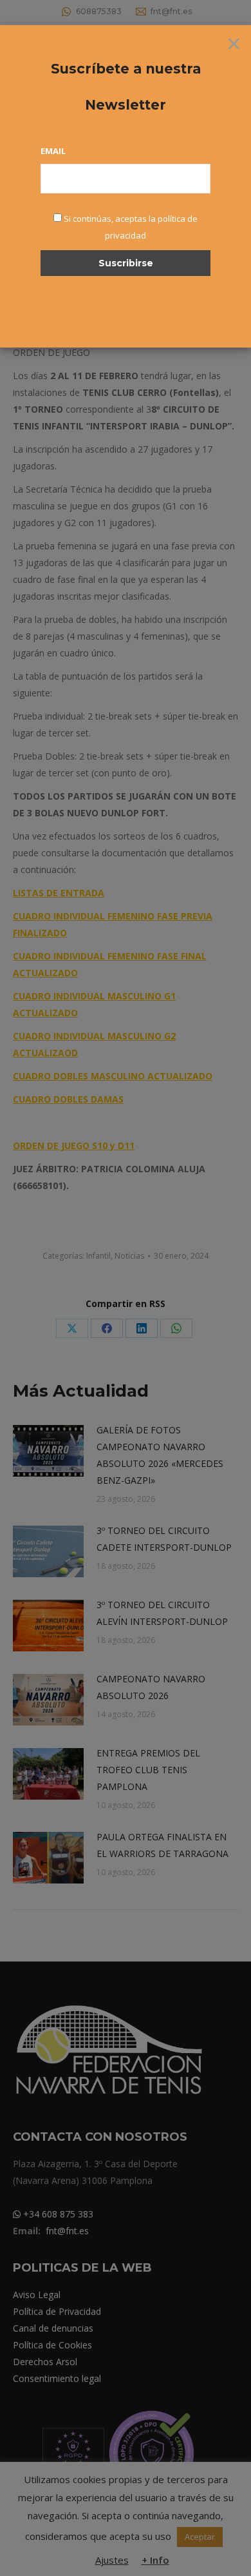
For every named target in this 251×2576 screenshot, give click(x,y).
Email (53, 151)
